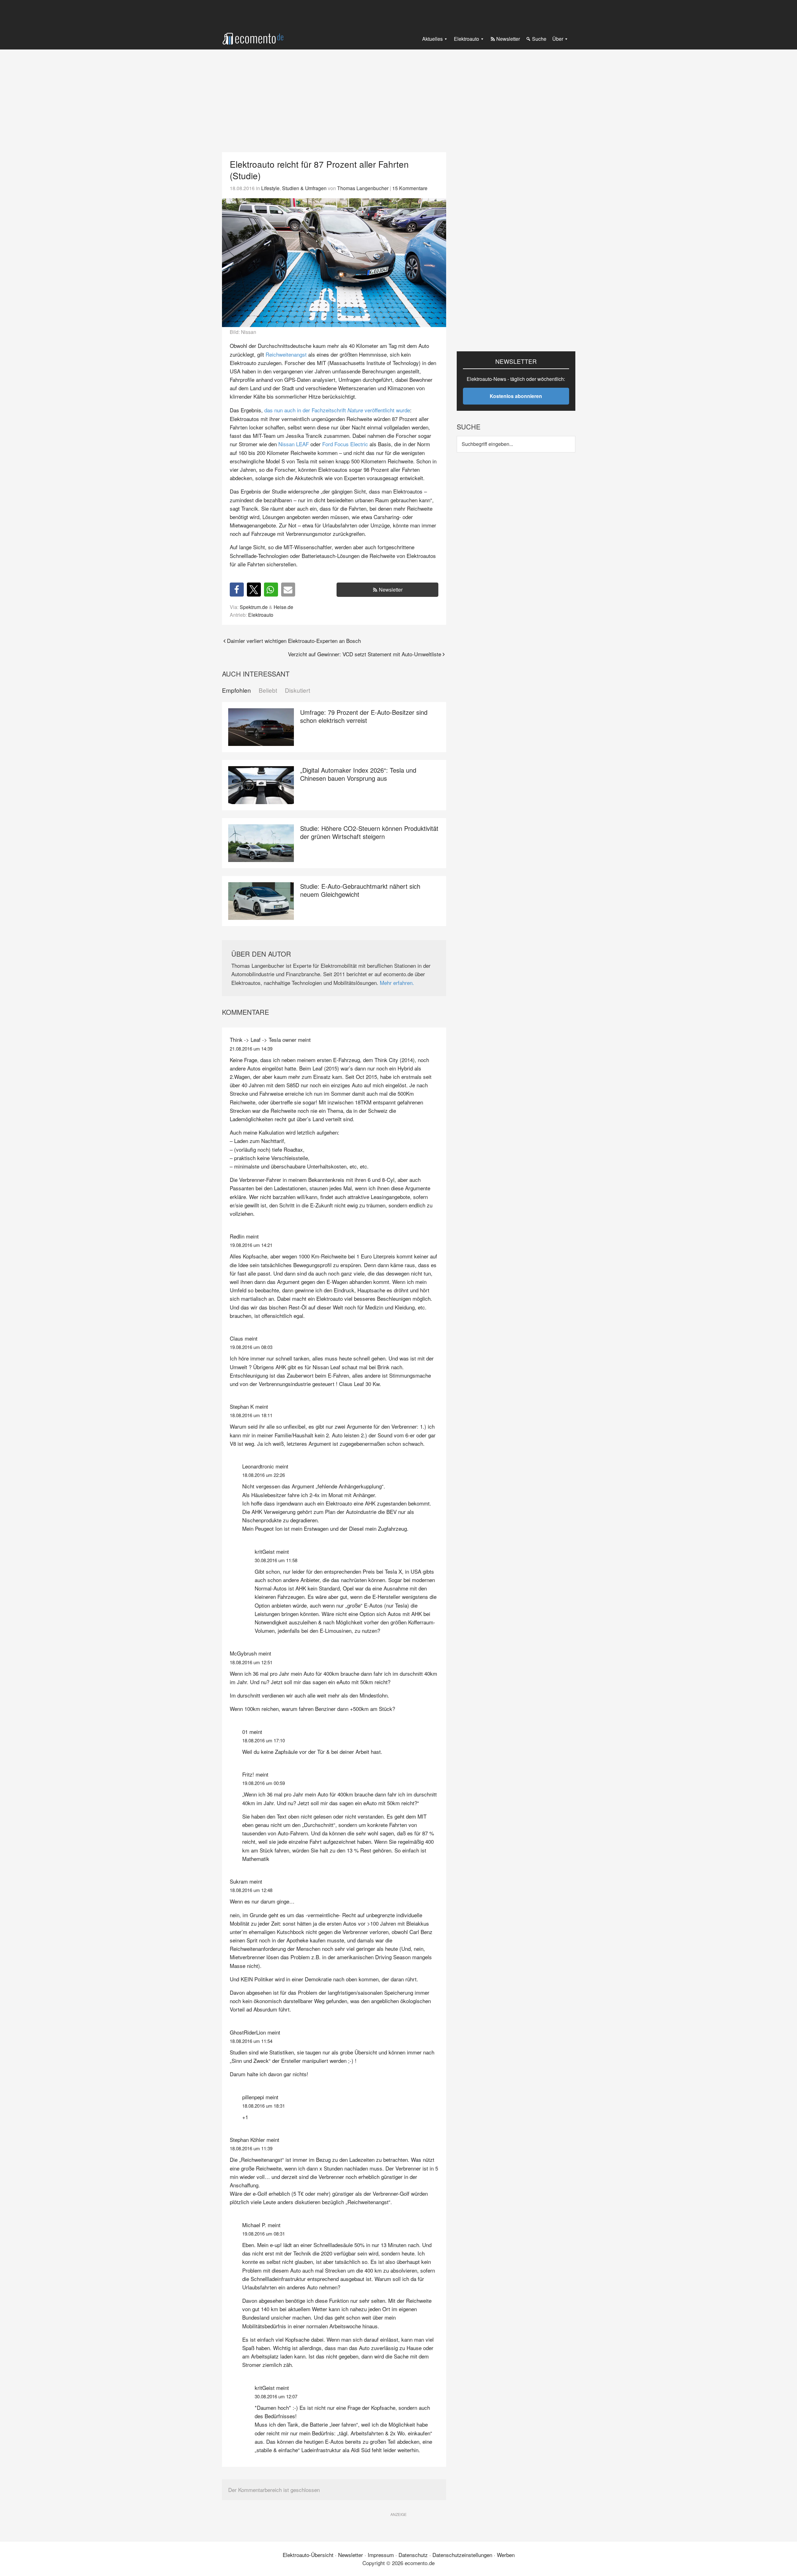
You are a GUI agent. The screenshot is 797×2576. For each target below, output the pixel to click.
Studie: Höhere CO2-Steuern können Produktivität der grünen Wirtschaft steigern (369, 832)
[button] (237, 590)
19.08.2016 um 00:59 (264, 1783)
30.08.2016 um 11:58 (276, 1560)
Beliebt (268, 690)
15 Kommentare (410, 188)
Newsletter (391, 590)
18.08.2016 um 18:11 (251, 1415)
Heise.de (283, 607)
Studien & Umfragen (304, 188)
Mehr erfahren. (397, 983)
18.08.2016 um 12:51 (251, 1662)
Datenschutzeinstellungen (462, 2555)
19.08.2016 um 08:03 (251, 1347)
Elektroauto (261, 615)
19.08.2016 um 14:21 (251, 1245)
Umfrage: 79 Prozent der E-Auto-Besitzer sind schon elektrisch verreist (364, 716)
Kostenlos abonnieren (516, 396)
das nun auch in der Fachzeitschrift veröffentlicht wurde (337, 410)
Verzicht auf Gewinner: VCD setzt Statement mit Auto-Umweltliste (365, 654)
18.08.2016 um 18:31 (264, 2106)
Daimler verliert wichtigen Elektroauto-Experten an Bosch (294, 641)
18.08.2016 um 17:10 (264, 1740)
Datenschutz (413, 2555)
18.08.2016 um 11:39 (251, 2148)
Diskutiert (297, 690)
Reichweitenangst (286, 354)
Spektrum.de (254, 607)
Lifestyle (270, 188)
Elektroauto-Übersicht (308, 2555)
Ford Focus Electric (345, 444)
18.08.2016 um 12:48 (251, 1890)
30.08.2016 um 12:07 (276, 2396)
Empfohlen (236, 690)
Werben (506, 2555)
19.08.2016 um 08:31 (264, 2234)
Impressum (381, 2555)
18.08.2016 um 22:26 (264, 1475)
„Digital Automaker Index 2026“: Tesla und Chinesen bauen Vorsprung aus (358, 774)
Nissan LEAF (294, 444)
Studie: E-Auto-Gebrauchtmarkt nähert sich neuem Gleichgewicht (360, 890)
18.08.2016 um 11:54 (251, 2041)
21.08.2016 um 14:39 (251, 1049)
